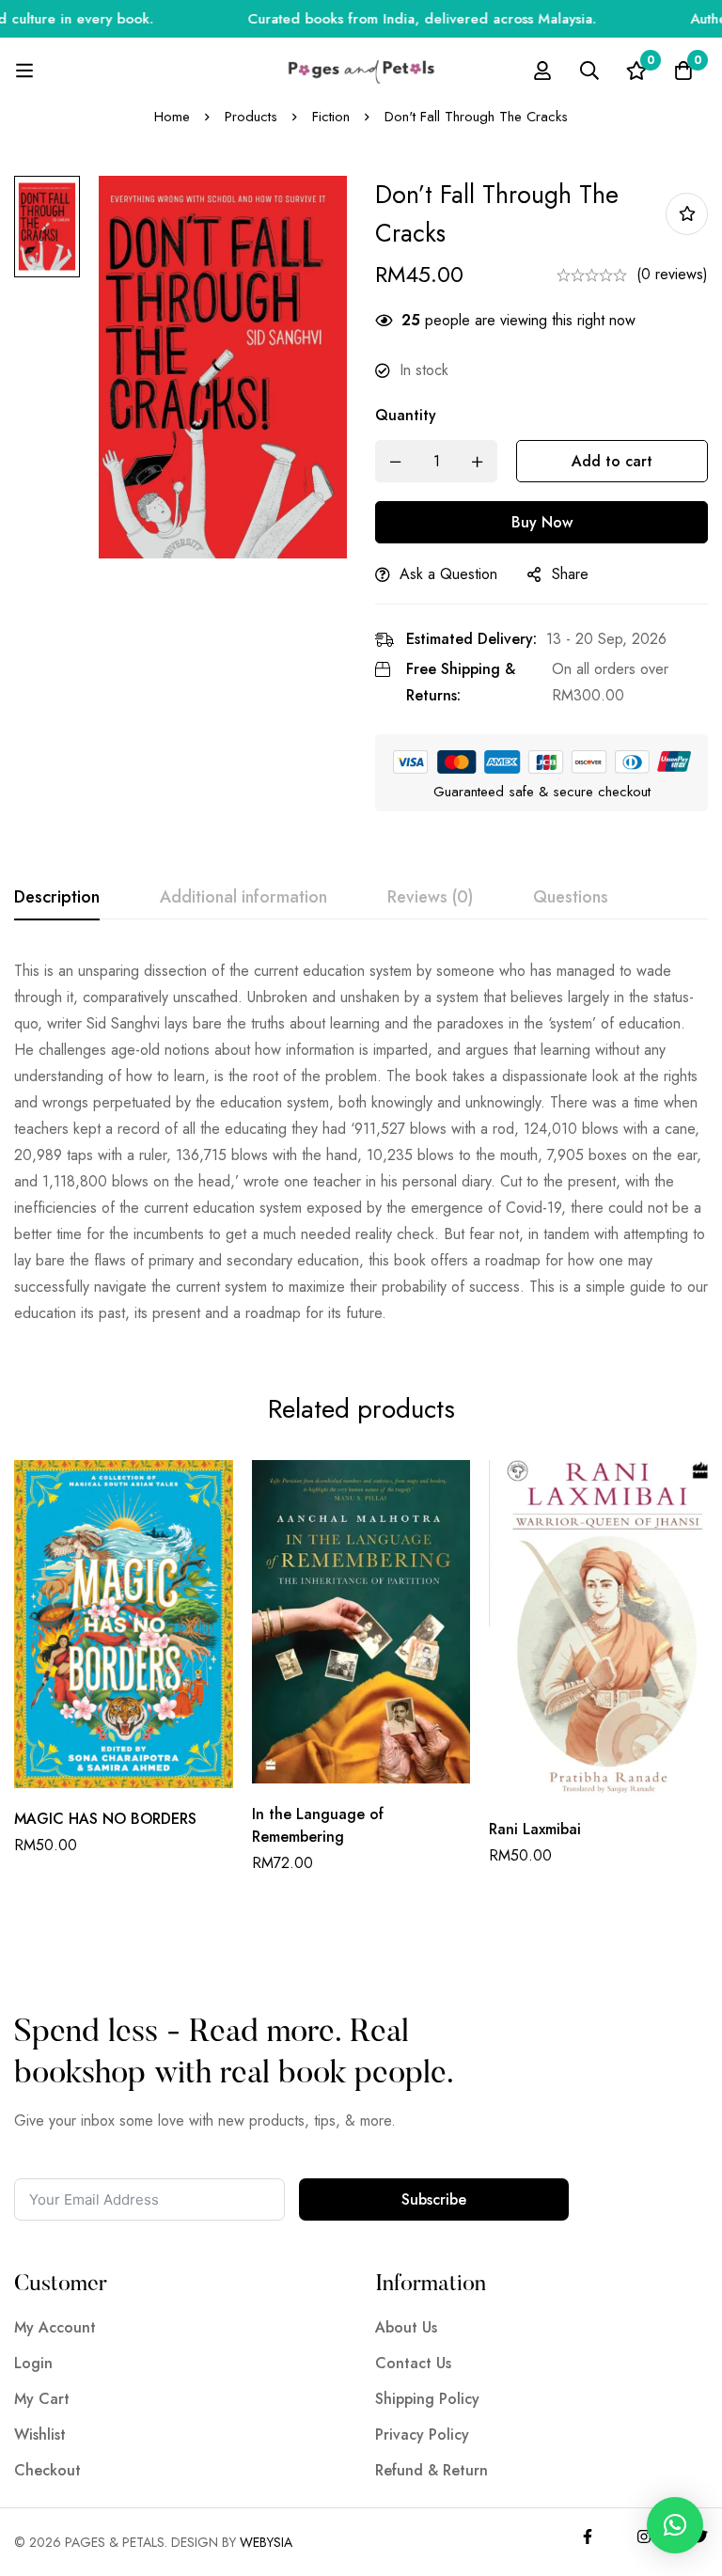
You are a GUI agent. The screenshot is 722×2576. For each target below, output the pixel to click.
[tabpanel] (361, 1142)
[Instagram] (644, 2537)
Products (251, 117)
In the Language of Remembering (318, 1825)
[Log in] (542, 71)
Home (172, 117)
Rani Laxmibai (535, 1829)
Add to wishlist (687, 214)
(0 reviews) (672, 274)
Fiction (331, 117)
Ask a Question (448, 574)
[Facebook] (588, 2537)
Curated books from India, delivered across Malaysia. (384, 19)
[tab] (57, 898)
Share (570, 574)
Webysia (266, 2542)
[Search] (589, 71)
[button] (675, 2525)
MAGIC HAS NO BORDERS (105, 1819)
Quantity (406, 415)
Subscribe (434, 2199)
